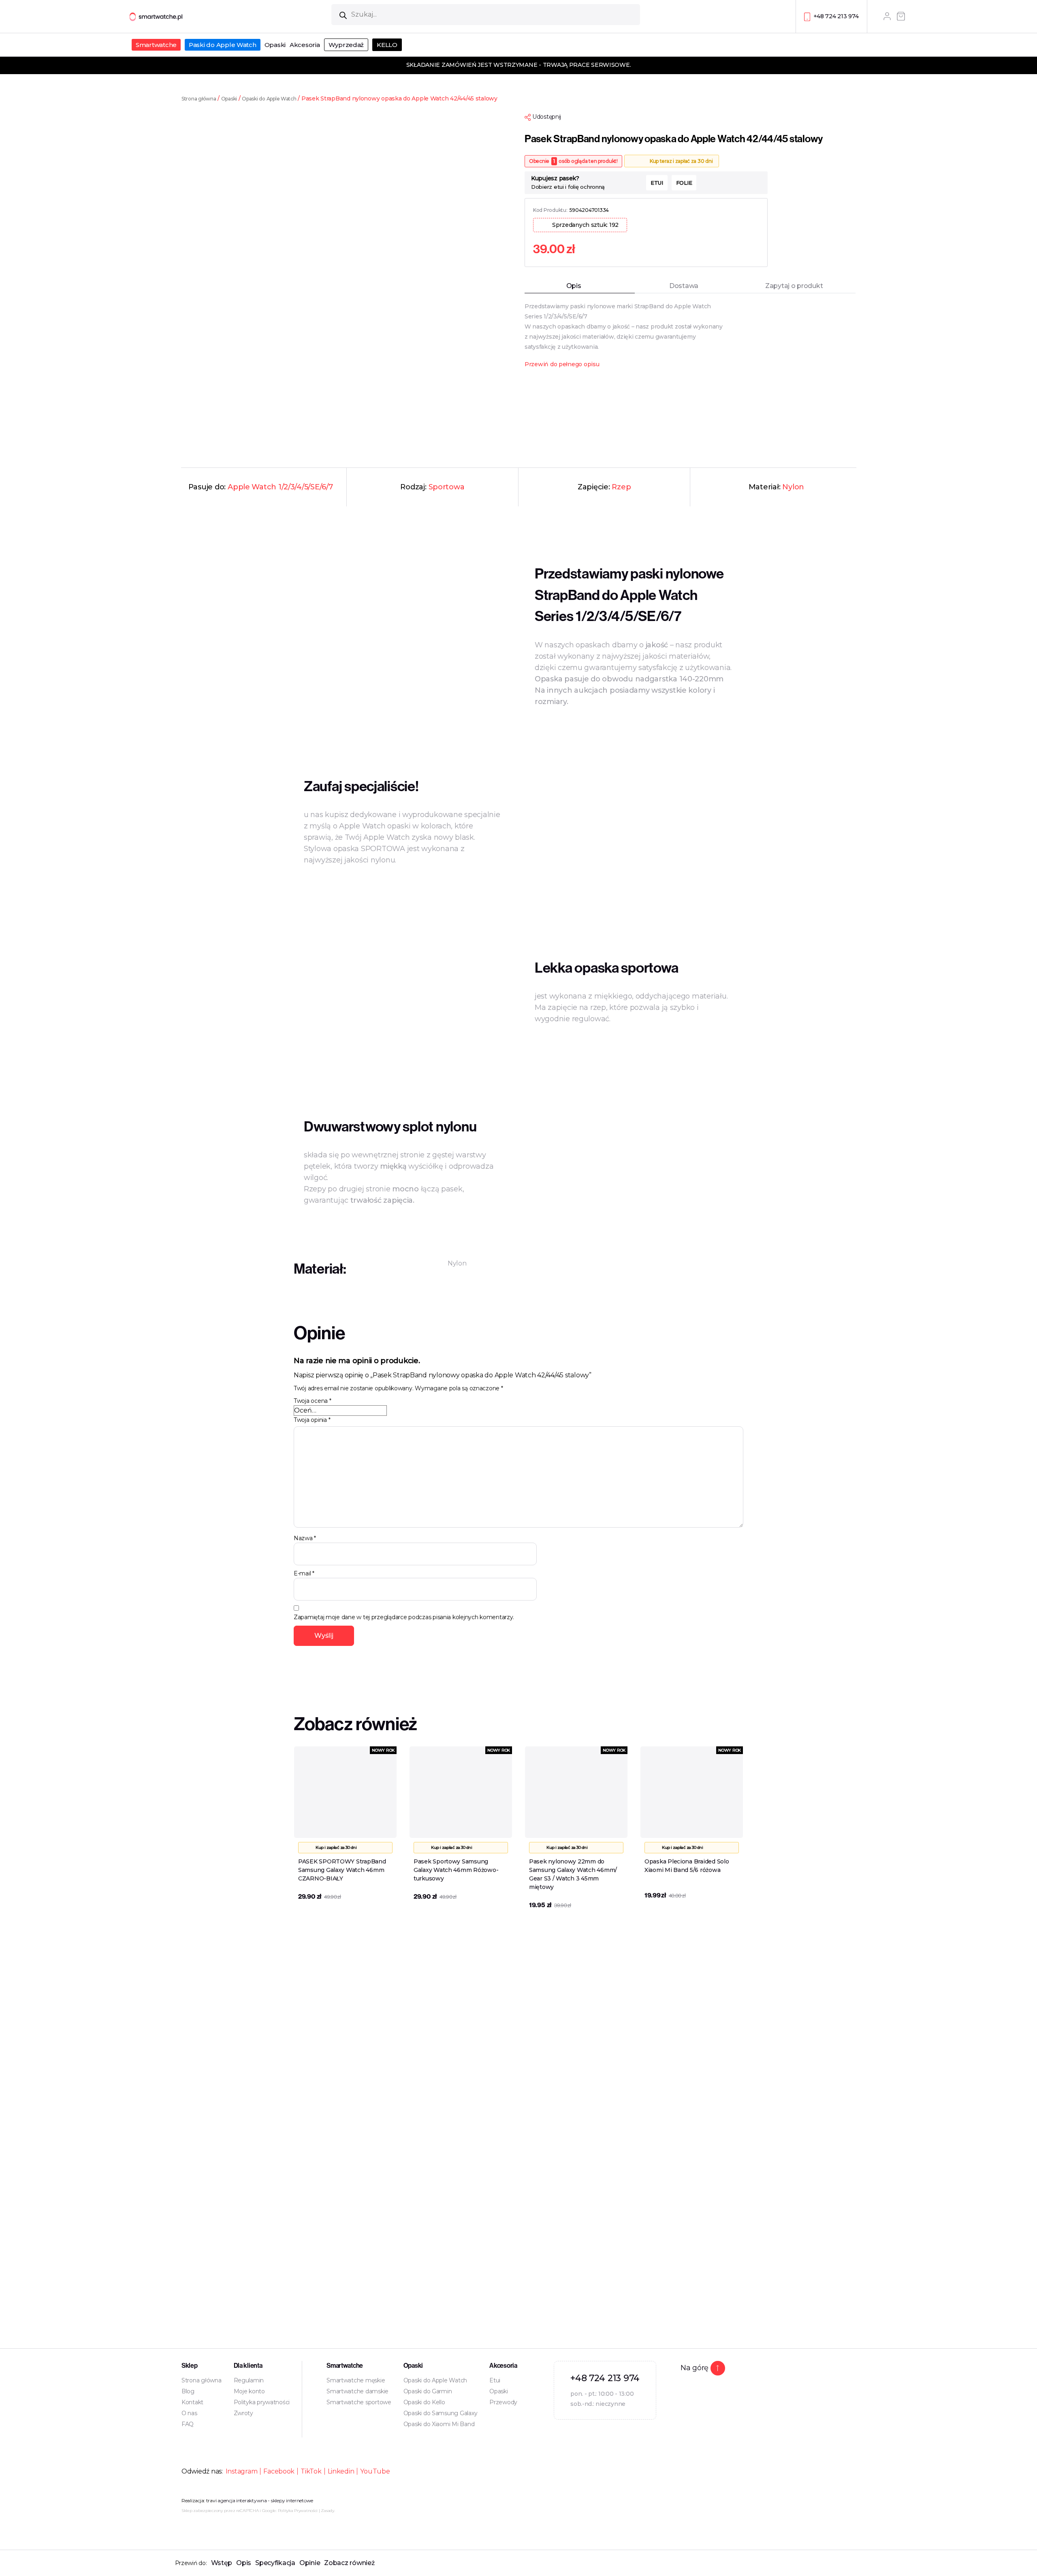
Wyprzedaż (346, 45)
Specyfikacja (275, 2563)
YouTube (375, 2471)
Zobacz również (349, 2563)
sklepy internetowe (292, 2500)
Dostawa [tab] (684, 286)
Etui (495, 2380)
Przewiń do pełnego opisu (562, 364)
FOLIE (684, 183)
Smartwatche (156, 45)
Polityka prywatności (262, 2402)
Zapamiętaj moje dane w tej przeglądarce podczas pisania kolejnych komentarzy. (404, 1617)
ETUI (657, 183)
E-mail (304, 1573)
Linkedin (341, 2471)
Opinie (310, 2563)
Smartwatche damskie (357, 2391)
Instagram (242, 2471)
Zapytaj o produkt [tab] (794, 286)
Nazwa (305, 1538)
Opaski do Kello (424, 2402)
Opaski (275, 45)
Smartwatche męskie (356, 2380)
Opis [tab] (574, 286)
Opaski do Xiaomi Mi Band (439, 2424)
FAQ (188, 2424)
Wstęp (222, 2563)
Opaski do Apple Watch (269, 99)
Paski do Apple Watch (223, 45)
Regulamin (249, 2380)
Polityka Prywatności (298, 2511)
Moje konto (249, 2391)
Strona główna (199, 99)
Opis (244, 2563)
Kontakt (192, 2402)
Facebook (279, 2471)
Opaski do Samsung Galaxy (441, 2413)
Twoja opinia (312, 1420)
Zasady (327, 2511)
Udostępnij (546, 117)
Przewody (503, 2402)
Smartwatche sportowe (359, 2402)
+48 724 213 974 (836, 16)
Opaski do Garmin (428, 2391)
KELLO (387, 45)
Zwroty (243, 2413)
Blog (188, 2391)
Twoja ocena (313, 1401)
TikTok (311, 2471)
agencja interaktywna (242, 2500)
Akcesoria (305, 45)
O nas (189, 2413)
